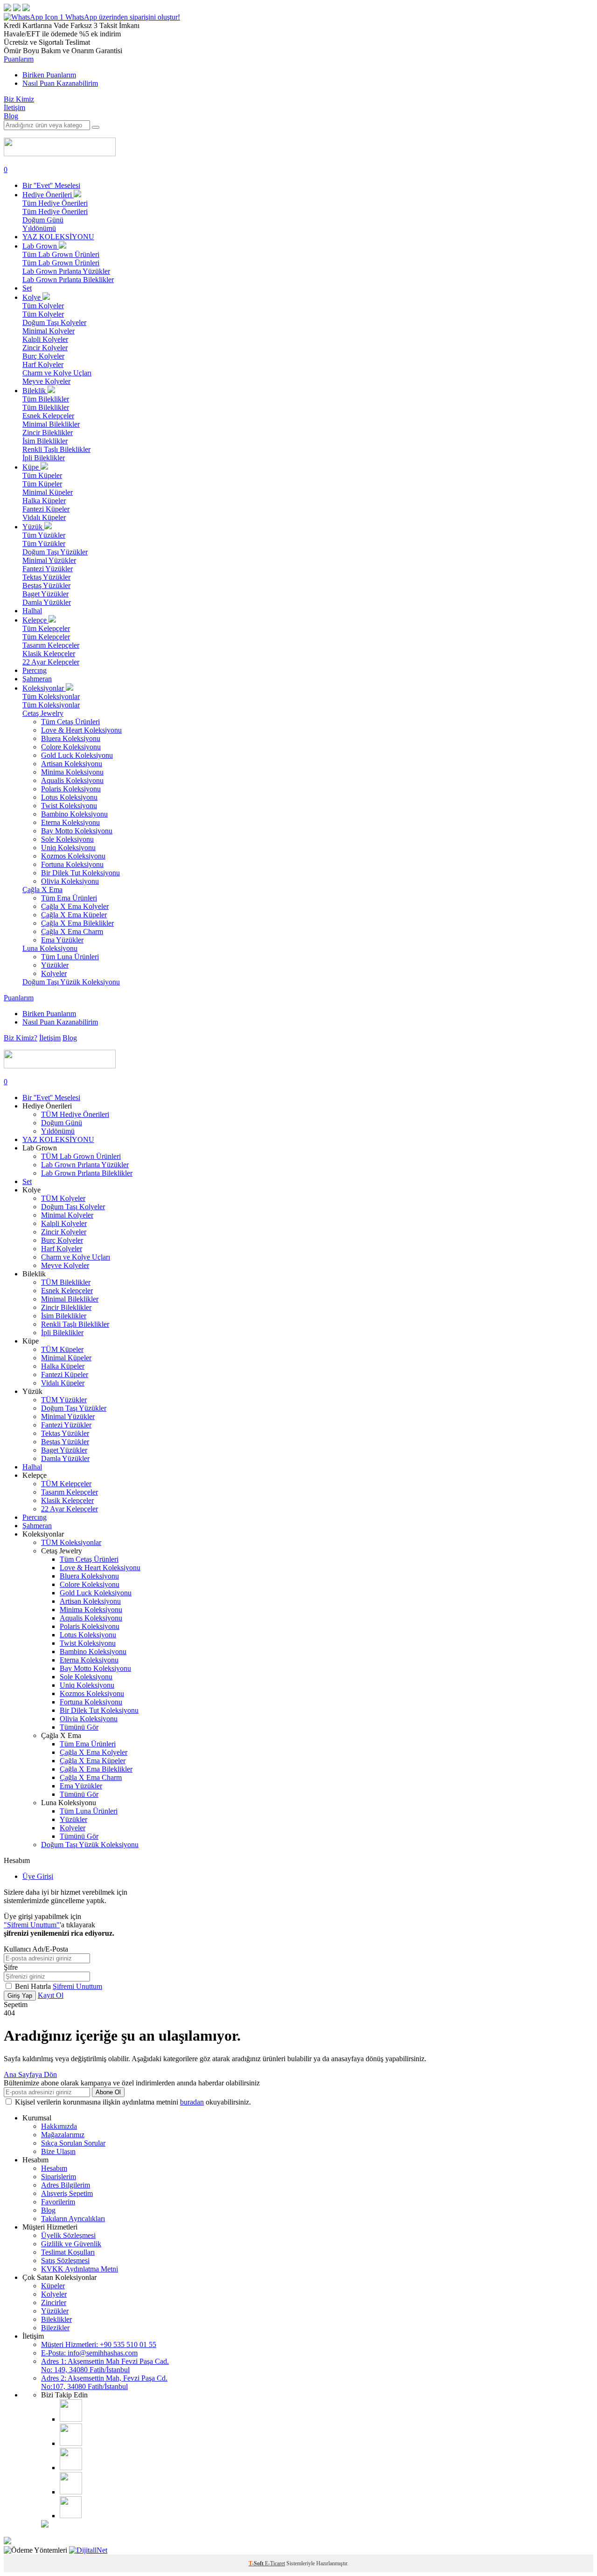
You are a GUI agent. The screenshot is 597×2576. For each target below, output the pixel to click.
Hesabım (54, 2168)
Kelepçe (35, 620)
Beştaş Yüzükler (46, 585)
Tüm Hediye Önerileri (55, 203)
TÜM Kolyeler (63, 1198)
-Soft (257, 2563)
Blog (11, 116)
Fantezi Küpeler (46, 509)
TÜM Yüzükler (64, 1400)
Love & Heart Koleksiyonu (81, 730)
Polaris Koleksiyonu (71, 789)
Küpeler (53, 2286)
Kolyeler (54, 973)
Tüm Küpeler (42, 475)
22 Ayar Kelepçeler (51, 662)
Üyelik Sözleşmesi (68, 2235)
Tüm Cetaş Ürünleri (70, 722)
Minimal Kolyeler (49, 331)
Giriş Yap (20, 1996)
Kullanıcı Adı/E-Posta (36, 1949)
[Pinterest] (71, 2492)
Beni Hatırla (34, 1986)
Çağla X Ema (42, 890)
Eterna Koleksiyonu (70, 822)
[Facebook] (71, 2443)
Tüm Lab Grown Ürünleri (61, 254)
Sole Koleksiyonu (67, 839)
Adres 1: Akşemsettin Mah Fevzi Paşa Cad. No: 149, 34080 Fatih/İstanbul (105, 2365)
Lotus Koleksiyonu (69, 797)
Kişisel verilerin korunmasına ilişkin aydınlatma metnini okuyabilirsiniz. (133, 2102)
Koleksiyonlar (44, 688)
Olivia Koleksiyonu (70, 881)
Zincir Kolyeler (45, 348)
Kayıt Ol (51, 1995)
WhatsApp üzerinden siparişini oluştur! (123, 17)
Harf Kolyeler (43, 364)
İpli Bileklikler (44, 458)
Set (27, 288)
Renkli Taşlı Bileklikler (56, 449)
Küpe (31, 467)
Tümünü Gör (79, 1727)
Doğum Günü (43, 220)
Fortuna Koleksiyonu (72, 864)
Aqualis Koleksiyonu (72, 780)
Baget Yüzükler (45, 594)
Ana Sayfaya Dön (30, 2074)
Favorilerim (58, 2202)
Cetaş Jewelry (43, 713)
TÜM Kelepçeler (66, 1484)
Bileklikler (56, 2319)
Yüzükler (55, 965)
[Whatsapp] (71, 2516)
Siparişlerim (59, 2177)
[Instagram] (71, 2419)
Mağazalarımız (63, 2135)
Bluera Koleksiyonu (71, 738)
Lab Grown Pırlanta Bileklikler (68, 280)
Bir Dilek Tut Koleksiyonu (80, 873)
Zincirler (54, 2302)
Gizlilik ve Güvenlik (71, 2244)
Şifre (11, 1967)
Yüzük (33, 527)
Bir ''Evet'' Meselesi (51, 185)
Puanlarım (19, 59)
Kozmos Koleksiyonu (73, 856)
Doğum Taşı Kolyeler (54, 322)
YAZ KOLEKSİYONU (58, 237)
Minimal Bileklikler (51, 424)
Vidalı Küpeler (44, 517)
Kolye (32, 297)
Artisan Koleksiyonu (72, 764)
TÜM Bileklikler (66, 1282)
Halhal (32, 611)
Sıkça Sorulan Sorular (73, 2143)
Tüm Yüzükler (44, 535)
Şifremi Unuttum (77, 1986)
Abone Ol (108, 2092)
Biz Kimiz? (21, 1038)
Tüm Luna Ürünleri (70, 957)
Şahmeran (37, 679)
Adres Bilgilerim (66, 2185)
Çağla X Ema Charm (72, 931)
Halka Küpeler (44, 501)
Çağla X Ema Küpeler (74, 915)
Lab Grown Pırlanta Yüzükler (66, 271)
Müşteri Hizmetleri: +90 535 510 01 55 (99, 2344)
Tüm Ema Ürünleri (69, 898)
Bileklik (35, 391)
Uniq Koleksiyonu (68, 848)
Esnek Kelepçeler (48, 416)
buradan (192, 2102)
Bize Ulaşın (58, 2151)
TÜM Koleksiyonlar (71, 1542)
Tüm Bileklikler (46, 399)
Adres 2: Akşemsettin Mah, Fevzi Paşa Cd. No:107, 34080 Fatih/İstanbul (104, 2382)
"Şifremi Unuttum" (32, 1925)
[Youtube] (71, 2468)
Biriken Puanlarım (49, 75)
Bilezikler (55, 2328)
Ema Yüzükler (62, 940)
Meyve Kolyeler (46, 381)
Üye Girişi (38, 1876)
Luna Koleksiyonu (50, 948)
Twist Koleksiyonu (69, 806)
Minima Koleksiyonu (72, 772)
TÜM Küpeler (62, 1349)
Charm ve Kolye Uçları (57, 373)
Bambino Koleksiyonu (74, 814)
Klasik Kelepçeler (49, 654)
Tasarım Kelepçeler (51, 645)
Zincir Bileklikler (48, 433)
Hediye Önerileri (48, 195)
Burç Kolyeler (43, 356)
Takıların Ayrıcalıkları (73, 2219)
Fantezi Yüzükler (48, 569)
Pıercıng (35, 670)
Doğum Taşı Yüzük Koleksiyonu (71, 982)
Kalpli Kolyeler (45, 339)
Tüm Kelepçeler (46, 628)
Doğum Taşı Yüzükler (55, 552)
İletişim (14, 107)
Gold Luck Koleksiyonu (77, 755)
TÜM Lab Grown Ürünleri (81, 1156)
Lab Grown (41, 246)
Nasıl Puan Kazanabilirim (60, 83)
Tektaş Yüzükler (46, 577)
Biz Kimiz (19, 99)
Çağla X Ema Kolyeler (75, 906)
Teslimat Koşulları (68, 2252)
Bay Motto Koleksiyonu (77, 831)
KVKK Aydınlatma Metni (80, 2269)
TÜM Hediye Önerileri (75, 1114)
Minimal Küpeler (48, 492)
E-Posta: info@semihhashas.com (89, 2353)
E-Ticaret (275, 2563)
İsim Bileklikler (45, 441)
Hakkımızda (59, 2126)
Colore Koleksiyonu (71, 747)
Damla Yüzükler (47, 602)
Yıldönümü (39, 228)
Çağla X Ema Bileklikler (77, 923)
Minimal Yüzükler (49, 560)
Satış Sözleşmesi (65, 2261)
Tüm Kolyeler (43, 306)
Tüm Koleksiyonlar (51, 696)
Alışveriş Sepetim (67, 2193)
